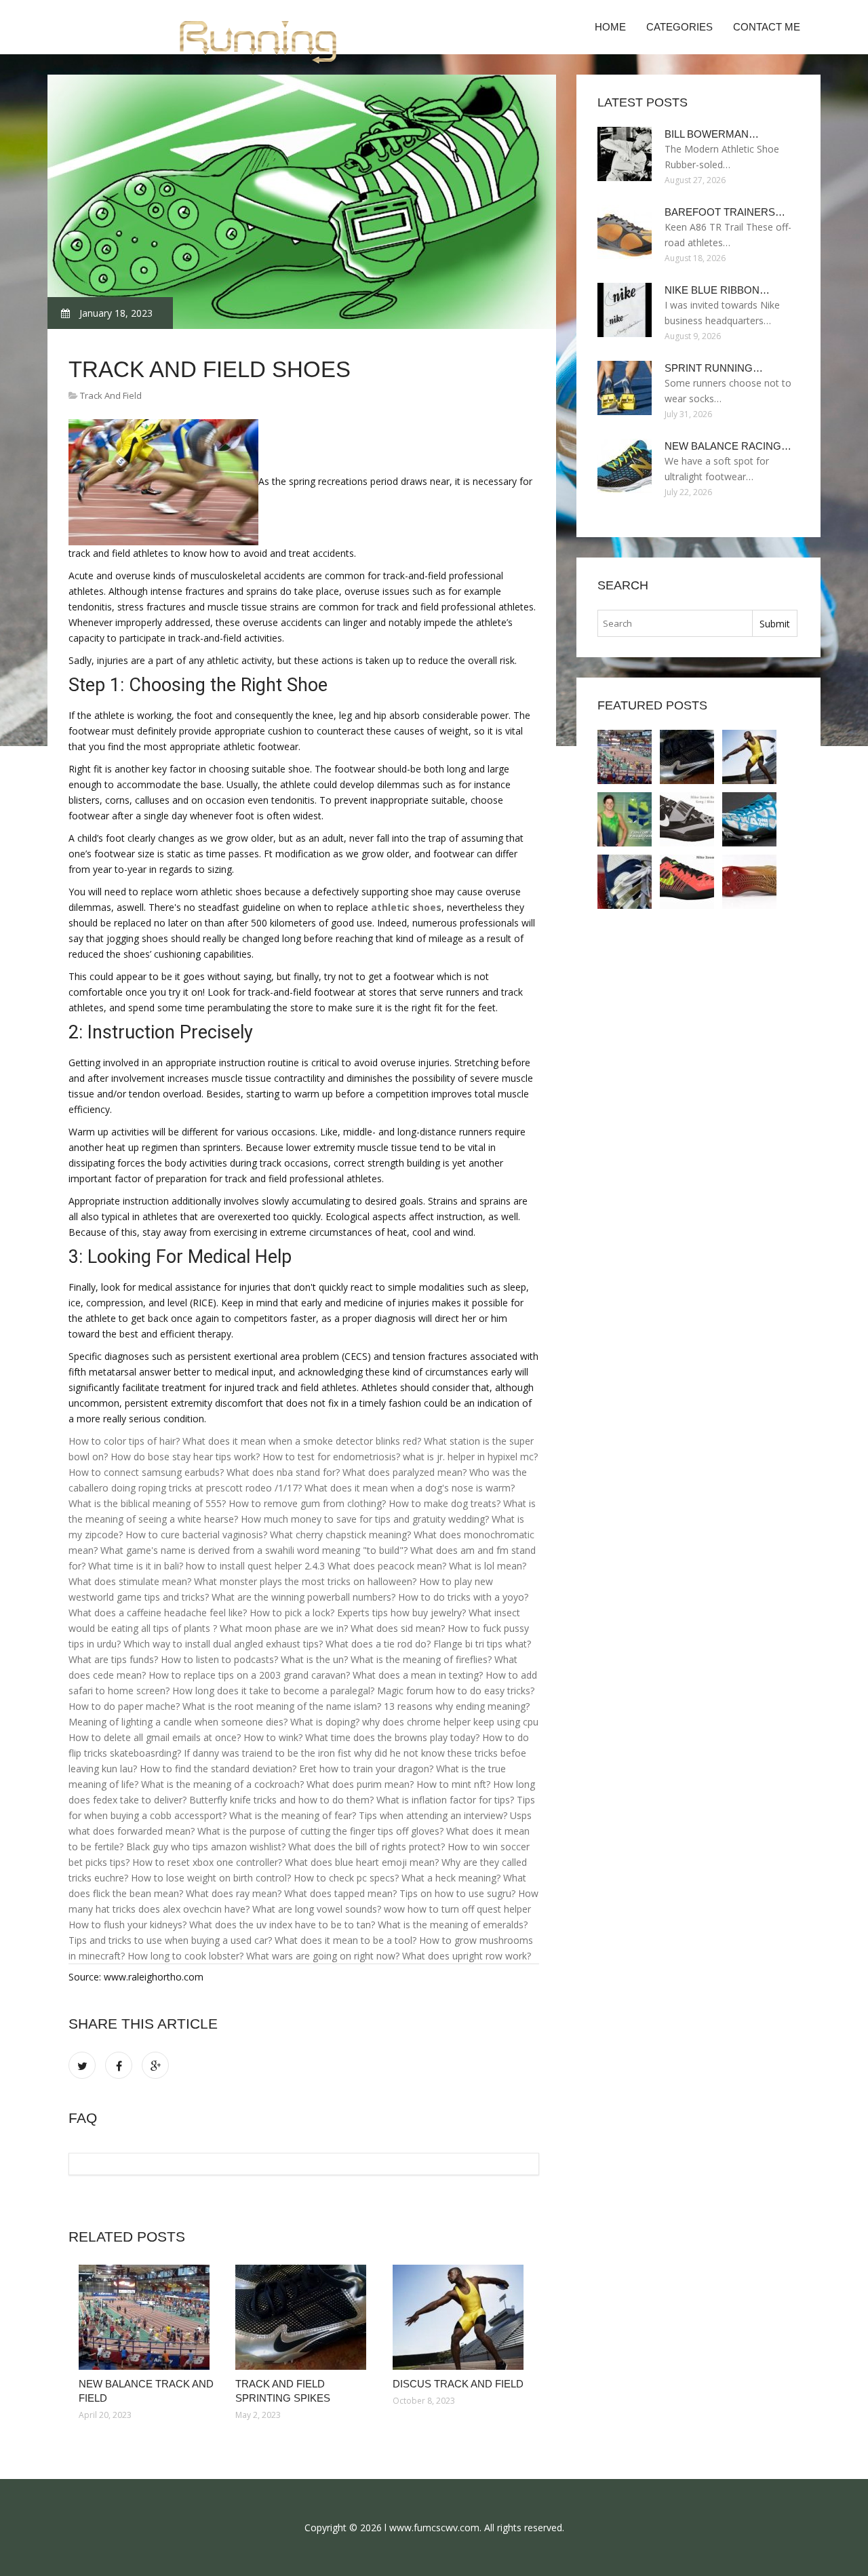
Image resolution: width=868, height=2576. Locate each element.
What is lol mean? (488, 1566)
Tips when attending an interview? (433, 1815)
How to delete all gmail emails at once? (155, 1737)
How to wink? (273, 1737)
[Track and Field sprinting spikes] (303, 2317)
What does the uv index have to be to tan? (282, 1925)
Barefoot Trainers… (725, 212)
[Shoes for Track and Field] (687, 819)
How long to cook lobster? (185, 1956)
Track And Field (111, 395)
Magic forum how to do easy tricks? (456, 1691)
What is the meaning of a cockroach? (222, 1784)
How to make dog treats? (445, 1503)
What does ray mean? (234, 1893)
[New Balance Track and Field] (147, 2317)
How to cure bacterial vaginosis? (196, 1535)
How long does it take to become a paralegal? (273, 1691)
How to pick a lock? (292, 1613)
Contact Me (767, 27)
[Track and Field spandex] (625, 819)
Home (610, 27)
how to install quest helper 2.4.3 (255, 1566)
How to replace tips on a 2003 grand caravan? (249, 1675)
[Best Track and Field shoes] (749, 819)
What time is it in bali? (136, 1566)
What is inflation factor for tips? (445, 1800)
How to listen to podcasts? (219, 1659)
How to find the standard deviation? (218, 1769)
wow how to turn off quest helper (457, 1909)
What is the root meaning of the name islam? (282, 1706)
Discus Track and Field (458, 2384)
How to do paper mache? (124, 1706)
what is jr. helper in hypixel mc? (470, 1457)
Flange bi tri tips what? (482, 1644)
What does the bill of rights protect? (367, 1847)
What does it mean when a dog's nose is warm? (410, 1488)
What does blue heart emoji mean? (362, 1862)
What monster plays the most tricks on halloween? (305, 1581)
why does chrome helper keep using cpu (450, 1722)
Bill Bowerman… (712, 134)
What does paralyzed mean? (405, 1472)
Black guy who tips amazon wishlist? (206, 1847)
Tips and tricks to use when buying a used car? (170, 1940)
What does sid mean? (398, 1628)
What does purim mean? (360, 1784)
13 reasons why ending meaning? (457, 1706)
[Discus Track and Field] (461, 2317)
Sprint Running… (714, 368)
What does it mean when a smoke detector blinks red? (302, 1441)
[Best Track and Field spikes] (625, 882)
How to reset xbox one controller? (207, 1862)
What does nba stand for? (283, 1472)
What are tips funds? (113, 1659)
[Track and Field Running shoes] (749, 882)
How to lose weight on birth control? (211, 1878)
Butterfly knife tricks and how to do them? (281, 1800)
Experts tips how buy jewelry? (401, 1613)
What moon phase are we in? (284, 1628)
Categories (679, 27)
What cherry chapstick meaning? (340, 1535)
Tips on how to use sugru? (457, 1893)
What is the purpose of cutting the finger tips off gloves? (320, 1831)
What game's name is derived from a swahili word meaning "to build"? (254, 1550)
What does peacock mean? (387, 1566)
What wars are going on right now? (323, 1956)
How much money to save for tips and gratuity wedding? (365, 1519)
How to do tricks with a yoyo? (463, 1597)
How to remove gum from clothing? (307, 1503)
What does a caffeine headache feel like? (158, 1613)
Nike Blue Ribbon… (717, 290)
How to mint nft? (453, 1784)
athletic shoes (406, 907)
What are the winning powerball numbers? (303, 1597)
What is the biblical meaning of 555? (147, 1503)
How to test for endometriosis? (331, 1457)
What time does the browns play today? (392, 1737)
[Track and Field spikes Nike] (687, 882)
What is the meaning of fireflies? (421, 1659)
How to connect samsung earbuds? (146, 1472)
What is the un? (314, 1659)
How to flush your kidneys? (127, 1925)
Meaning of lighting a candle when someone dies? (178, 1722)
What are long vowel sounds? (317, 1909)
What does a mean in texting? (418, 1675)
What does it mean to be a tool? (346, 1940)
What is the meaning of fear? (293, 1815)
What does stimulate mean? (130, 1581)
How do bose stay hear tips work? (185, 1457)
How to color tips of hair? (124, 1441)
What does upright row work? (467, 1956)
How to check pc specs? (346, 1878)
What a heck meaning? (451, 1878)
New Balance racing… (728, 446)
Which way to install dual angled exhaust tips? (223, 1644)
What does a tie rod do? (378, 1644)
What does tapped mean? (340, 1893)
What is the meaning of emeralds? (453, 1925)
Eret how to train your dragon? (366, 1769)
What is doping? (325, 1722)
